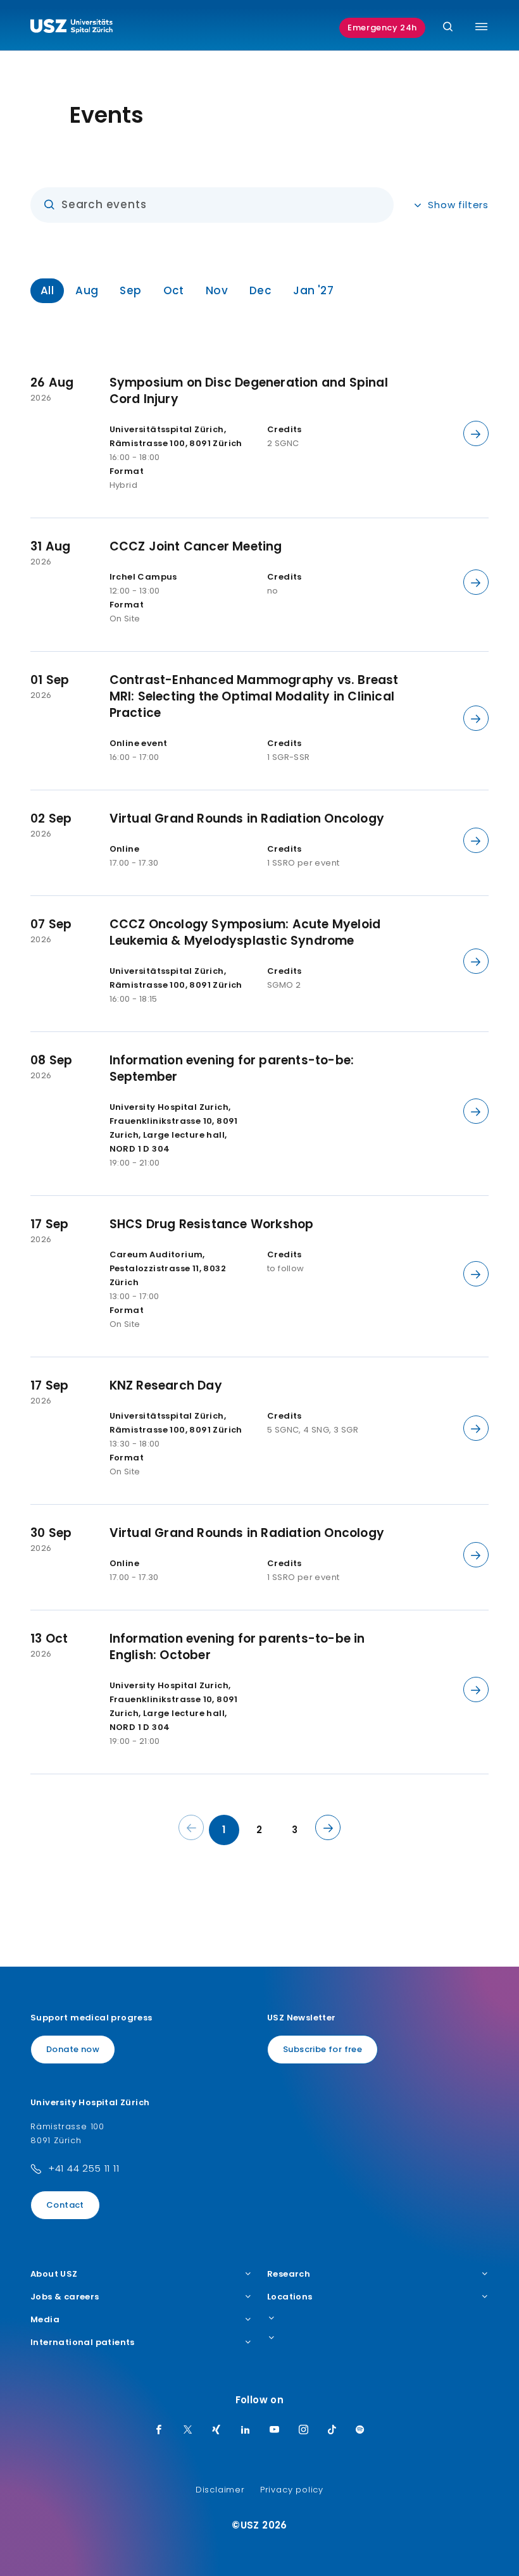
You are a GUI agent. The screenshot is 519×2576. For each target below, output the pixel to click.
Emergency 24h (382, 28)
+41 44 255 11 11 (84, 2168)
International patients (83, 2343)
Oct (174, 290)
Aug (87, 290)
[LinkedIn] (246, 2430)
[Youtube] (275, 2430)
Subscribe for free (322, 2049)
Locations (290, 2297)
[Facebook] (159, 2430)
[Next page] (328, 1827)
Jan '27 (313, 290)
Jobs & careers (65, 2297)
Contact (65, 2205)
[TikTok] (332, 2430)
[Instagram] (304, 2430)
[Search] (448, 28)
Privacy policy (292, 2490)
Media (45, 2320)
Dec (260, 290)
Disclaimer (220, 2490)
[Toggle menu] (481, 27)
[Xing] (216, 2430)
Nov (217, 290)
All (47, 290)
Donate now (73, 2049)
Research (289, 2274)
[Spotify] (360, 2430)
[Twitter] (188, 2430)
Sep (130, 290)
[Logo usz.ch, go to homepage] (72, 28)
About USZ (54, 2274)
